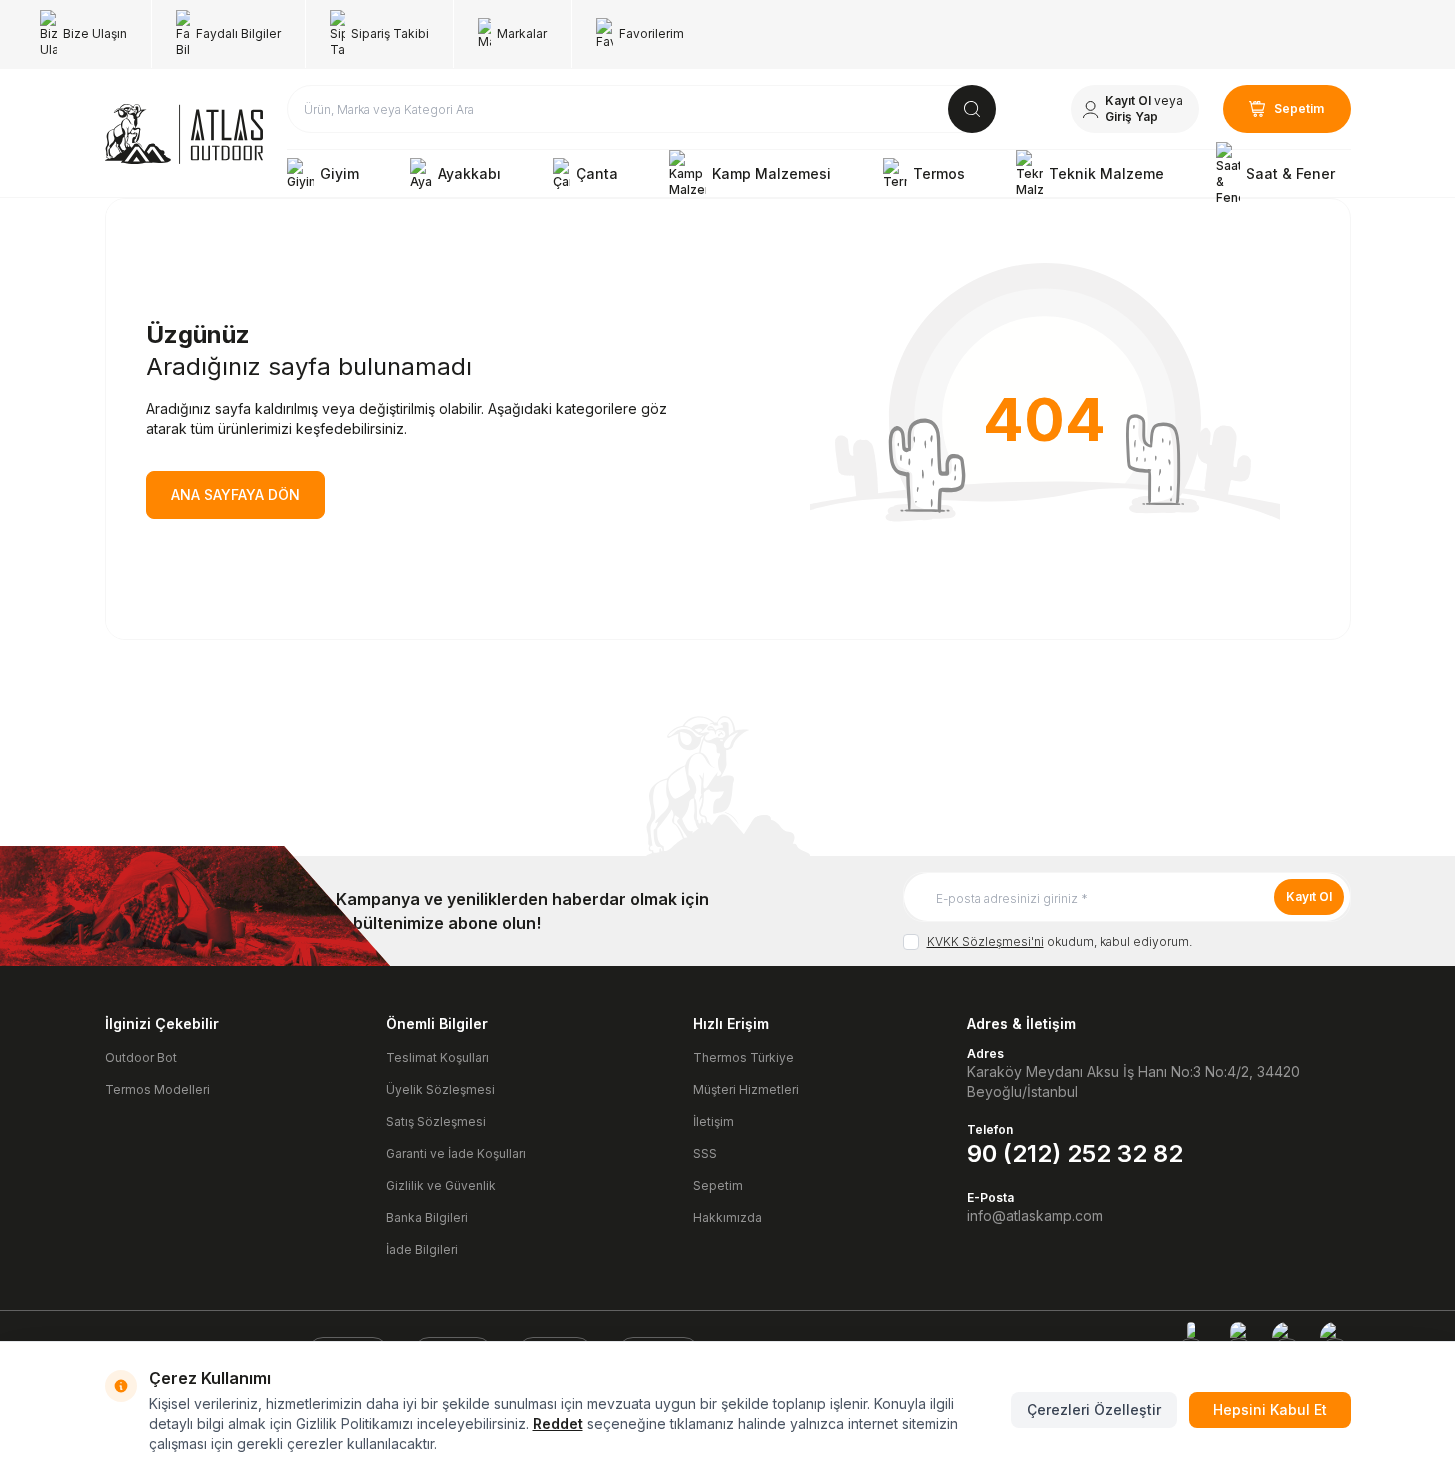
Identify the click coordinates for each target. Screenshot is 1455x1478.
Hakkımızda (727, 1217)
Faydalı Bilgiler (238, 33)
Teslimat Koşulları (437, 1057)
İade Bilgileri (422, 1249)
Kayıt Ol (1309, 896)
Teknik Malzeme (1106, 173)
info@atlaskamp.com (1035, 1215)
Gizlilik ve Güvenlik (441, 1185)
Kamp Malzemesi (771, 173)
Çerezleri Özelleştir (1094, 1409)
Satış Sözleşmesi (436, 1121)
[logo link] (184, 134)
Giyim (339, 173)
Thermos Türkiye (743, 1057)
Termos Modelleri (157, 1089)
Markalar (522, 33)
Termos (939, 173)
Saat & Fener (1290, 173)
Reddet (558, 1423)
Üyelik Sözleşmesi (440, 1089)
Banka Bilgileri (427, 1217)
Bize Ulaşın (95, 33)
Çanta (597, 173)
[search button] (972, 109)
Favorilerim (651, 33)
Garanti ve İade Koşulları (456, 1153)
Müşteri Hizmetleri (746, 1089)
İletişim (713, 1121)
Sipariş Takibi (390, 33)
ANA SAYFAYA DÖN (235, 494)
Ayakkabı (469, 173)
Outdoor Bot (141, 1057)
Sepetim (718, 1185)
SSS (705, 1153)
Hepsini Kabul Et (1270, 1409)
